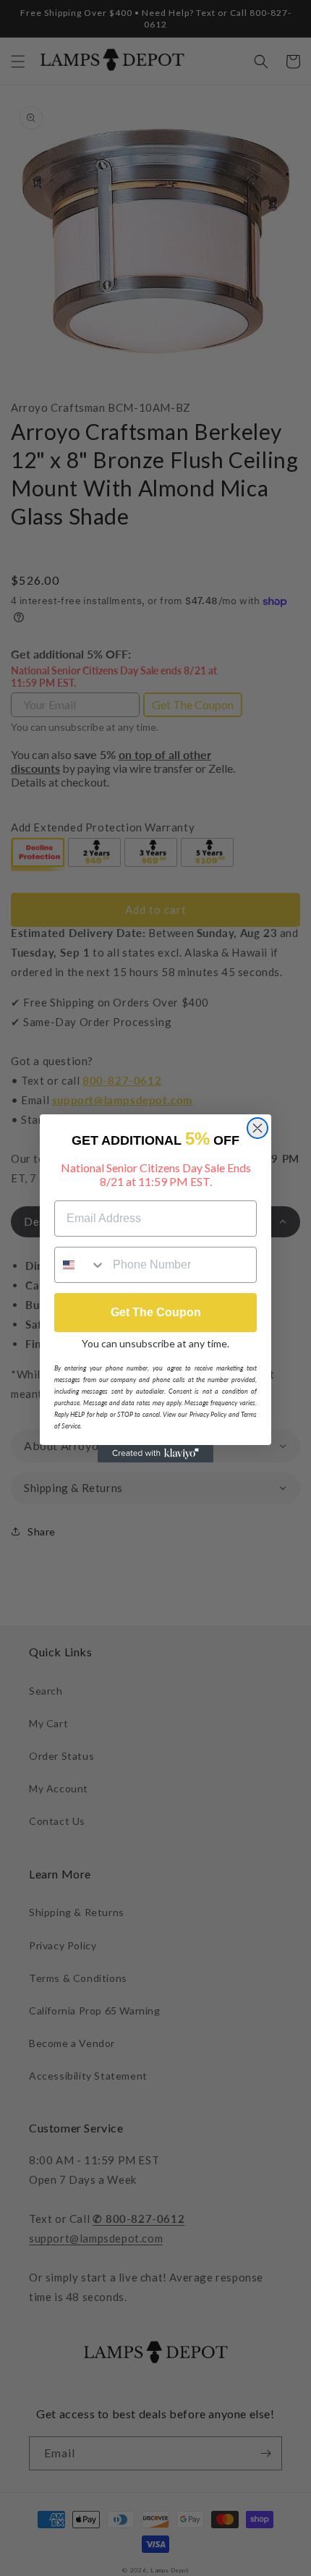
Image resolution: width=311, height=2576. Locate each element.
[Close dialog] (257, 1128)
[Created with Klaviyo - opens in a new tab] (155, 1454)
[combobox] (80, 1265)
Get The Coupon (156, 1312)
